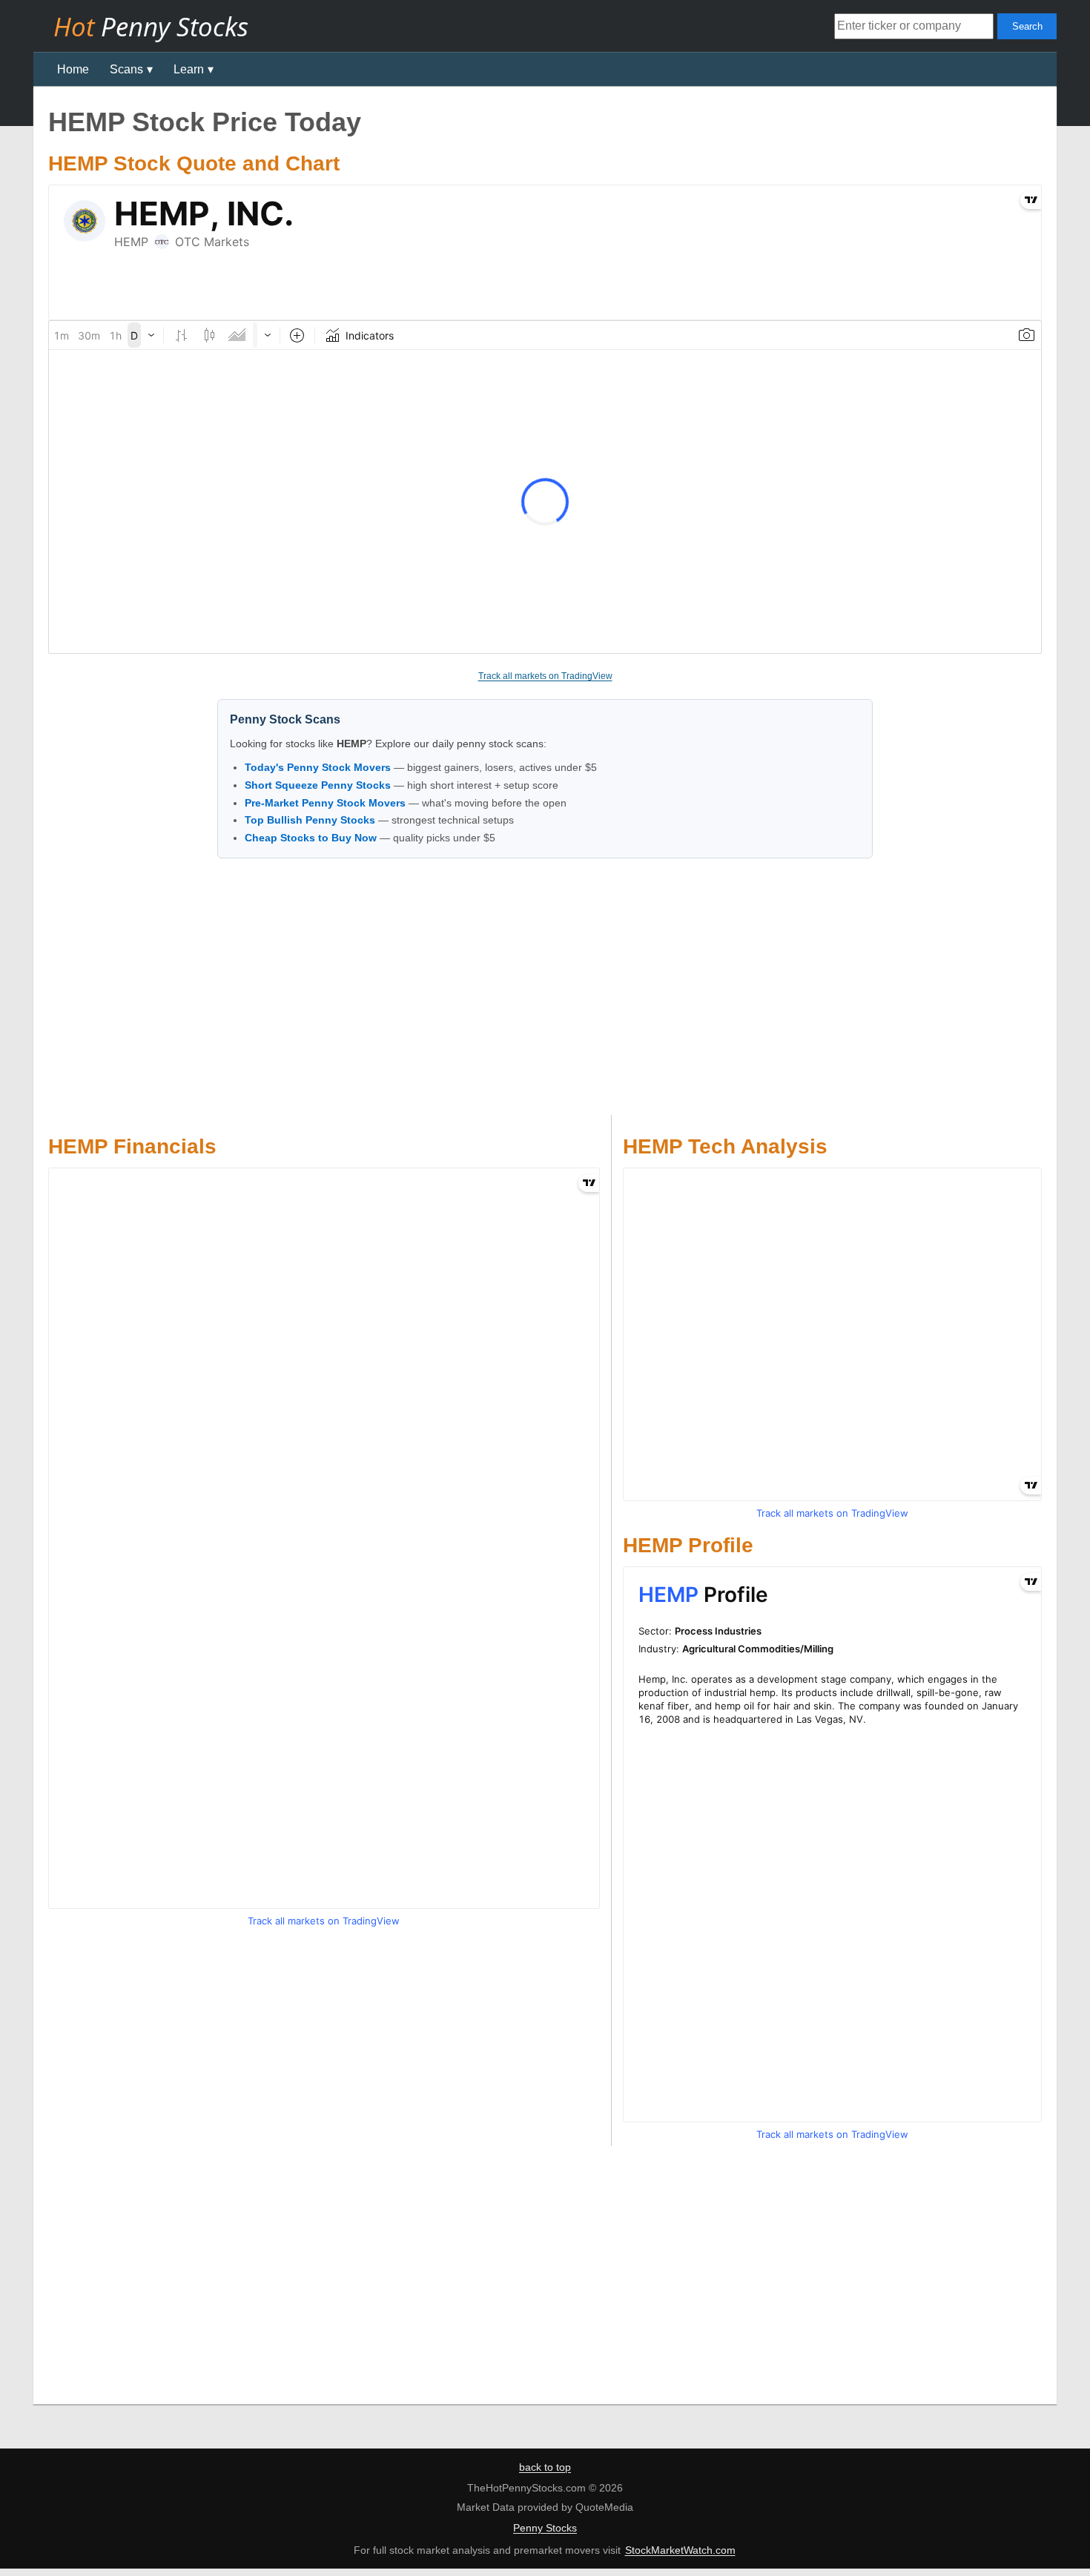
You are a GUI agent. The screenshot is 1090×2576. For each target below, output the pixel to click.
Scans (126, 69)
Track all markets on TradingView (545, 676)
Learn (189, 69)
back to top (545, 2467)
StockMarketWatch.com (680, 2550)
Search (1027, 26)
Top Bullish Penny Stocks (310, 820)
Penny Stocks (545, 2528)
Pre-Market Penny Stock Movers (325, 803)
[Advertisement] (545, 990)
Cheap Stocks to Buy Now (311, 838)
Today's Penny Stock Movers (318, 767)
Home (73, 69)
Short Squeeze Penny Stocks (318, 785)
